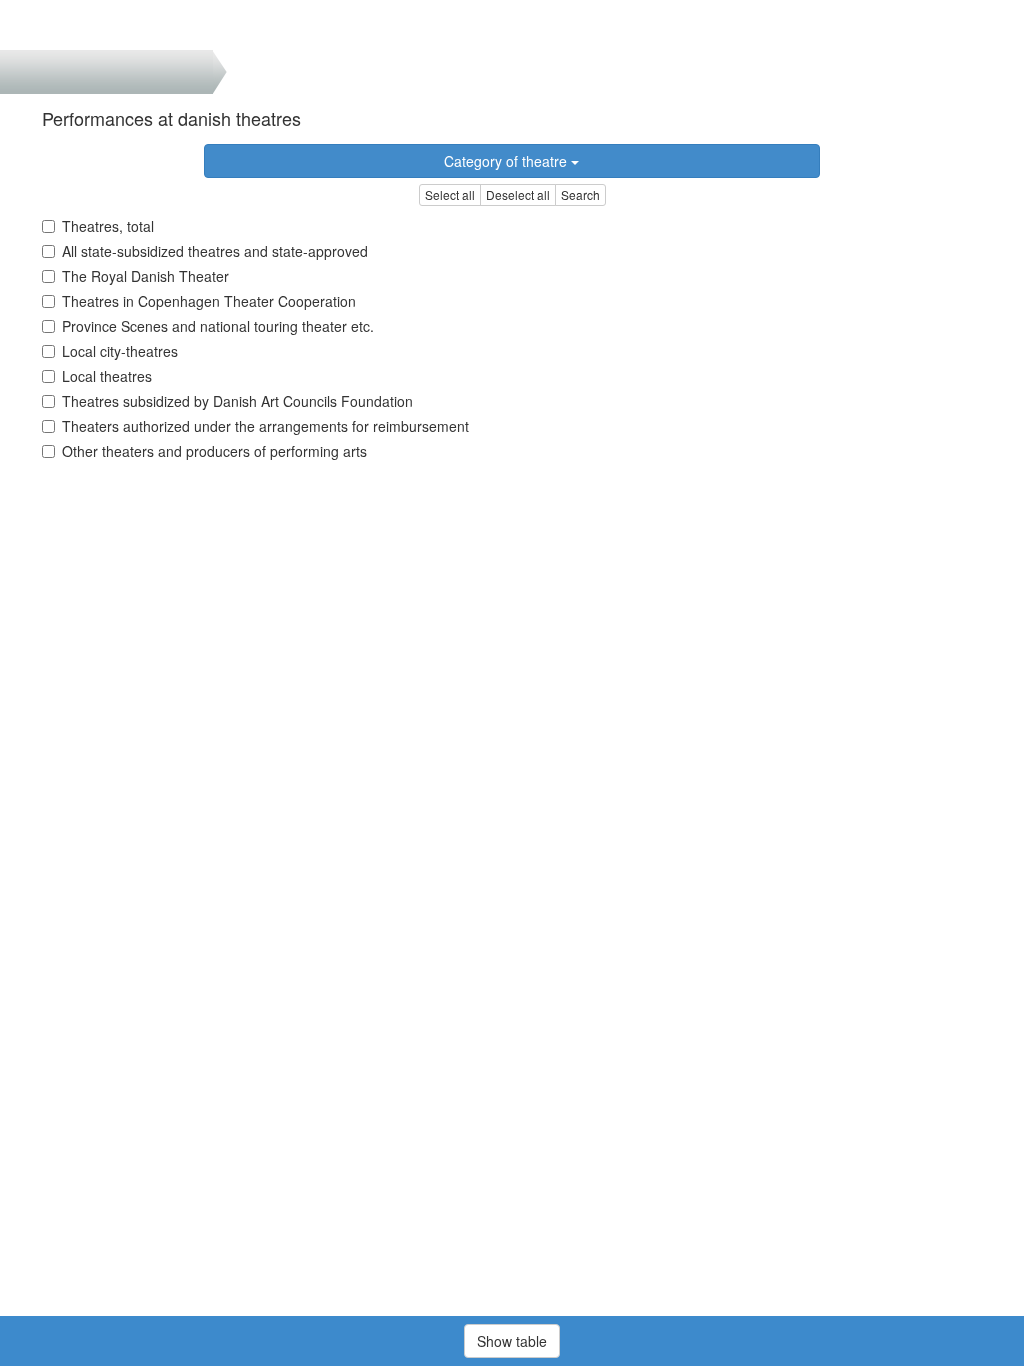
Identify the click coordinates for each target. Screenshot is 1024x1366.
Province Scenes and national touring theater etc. (218, 326)
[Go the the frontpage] (48, 25)
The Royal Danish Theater (145, 276)
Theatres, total (108, 226)
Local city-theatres (120, 351)
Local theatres (107, 376)
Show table (512, 1341)
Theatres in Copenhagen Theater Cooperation (209, 301)
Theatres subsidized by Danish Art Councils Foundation (237, 401)
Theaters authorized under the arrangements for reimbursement (265, 426)
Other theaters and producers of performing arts (214, 451)
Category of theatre (507, 161)
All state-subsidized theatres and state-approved (215, 251)
